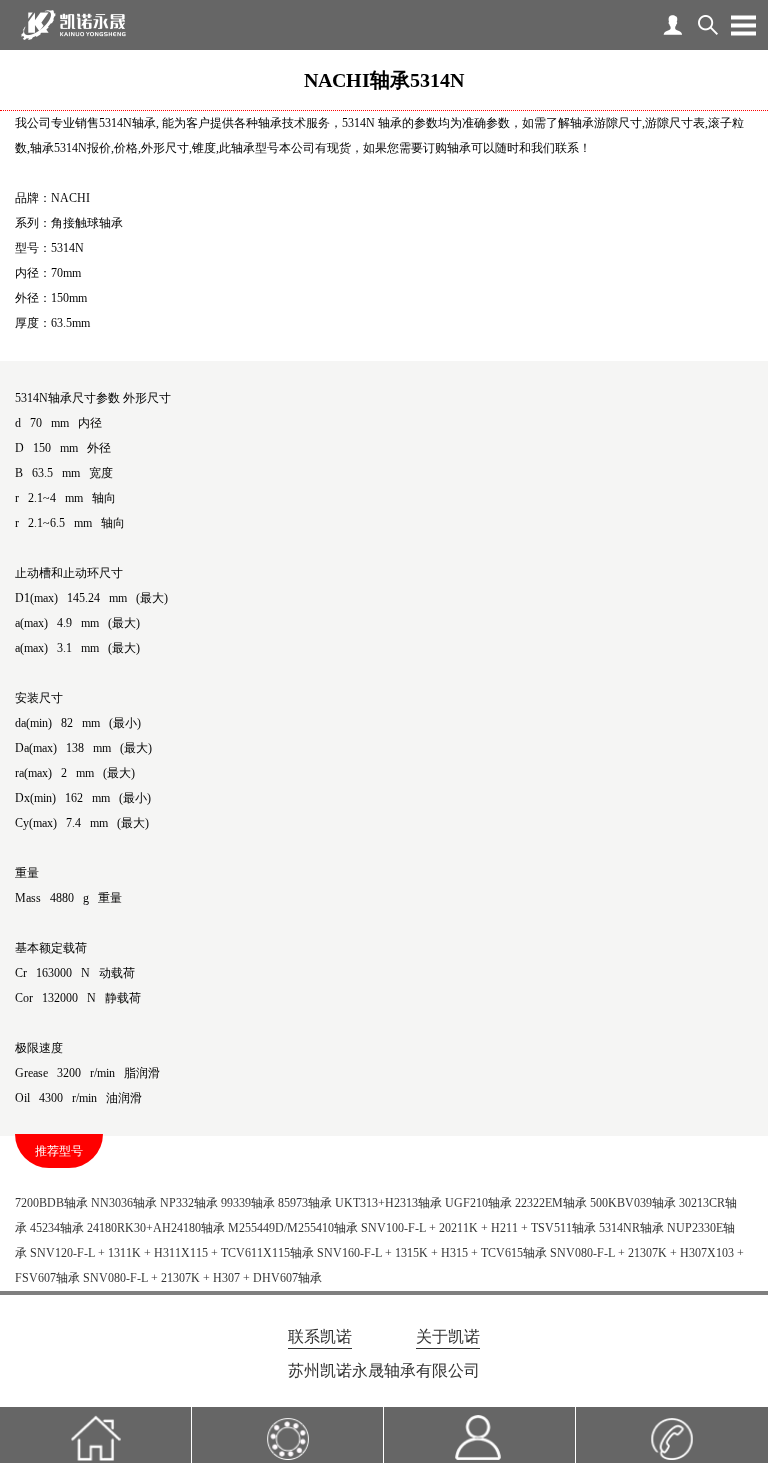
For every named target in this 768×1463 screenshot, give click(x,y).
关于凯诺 (448, 1336)
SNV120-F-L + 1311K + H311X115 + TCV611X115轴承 (172, 1253)
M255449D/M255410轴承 (293, 1228)
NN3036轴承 (124, 1203)
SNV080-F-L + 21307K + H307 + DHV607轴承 (202, 1278)
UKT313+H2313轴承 (388, 1203)
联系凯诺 (320, 1336)
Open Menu (743, 25)
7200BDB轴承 (51, 1203)
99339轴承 (248, 1203)
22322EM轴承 (551, 1203)
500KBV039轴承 (633, 1203)
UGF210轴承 (478, 1203)
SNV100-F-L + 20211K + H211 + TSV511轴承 (478, 1228)
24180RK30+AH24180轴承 (156, 1228)
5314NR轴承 (631, 1228)
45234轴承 (57, 1228)
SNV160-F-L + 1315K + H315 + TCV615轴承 (432, 1253)
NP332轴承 (189, 1203)
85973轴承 (305, 1203)
